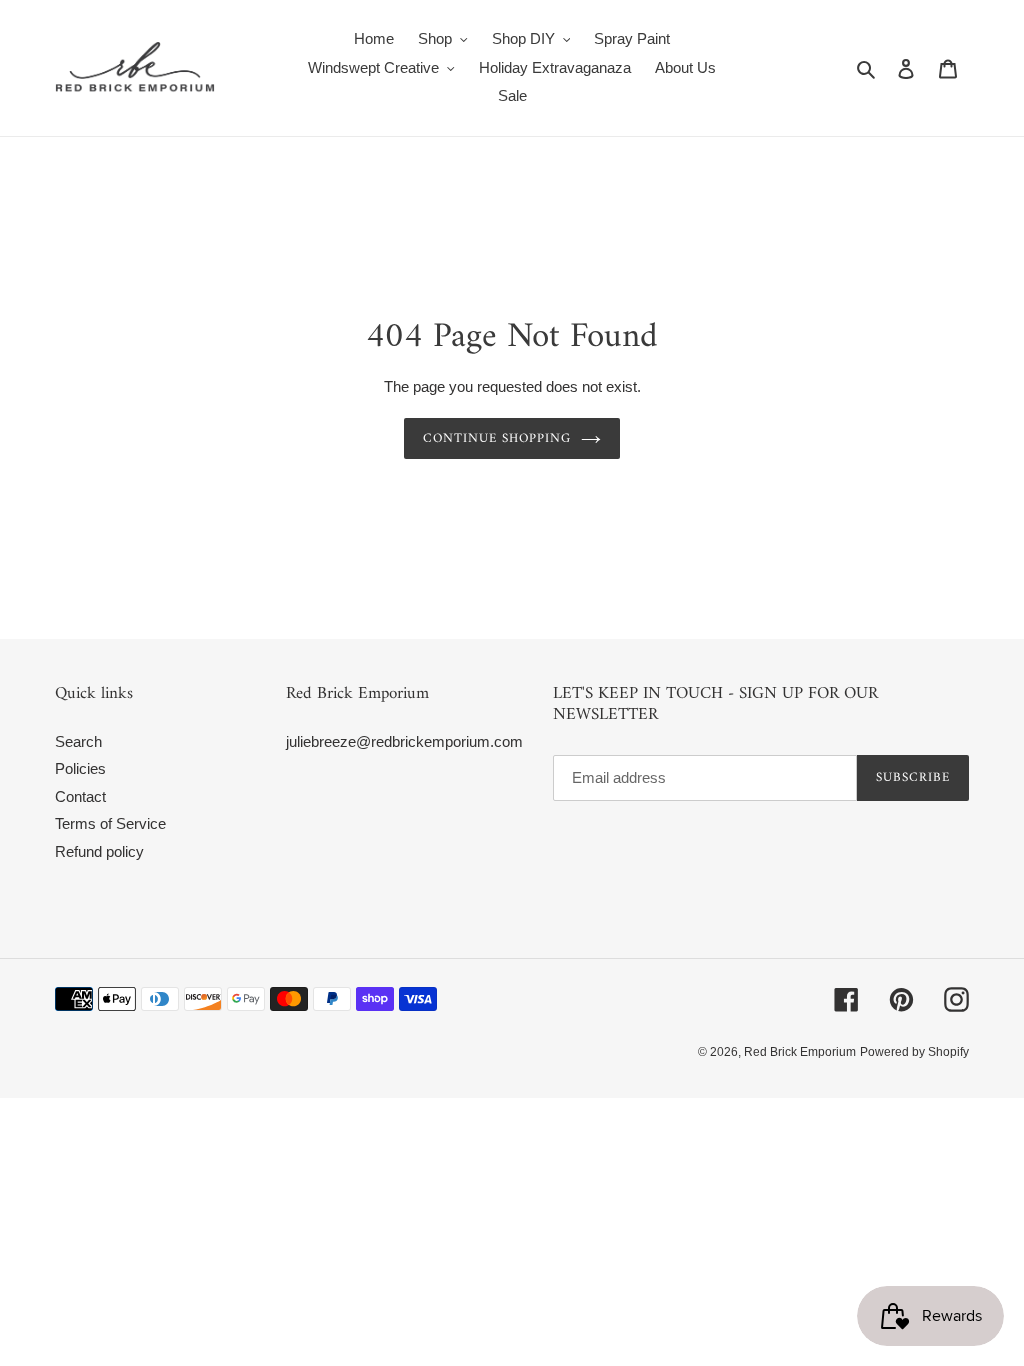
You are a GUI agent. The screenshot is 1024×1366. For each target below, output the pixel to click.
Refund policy (99, 851)
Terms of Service (110, 823)
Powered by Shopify (914, 1052)
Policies (80, 768)
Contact (80, 796)
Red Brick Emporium (800, 1052)
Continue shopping (497, 438)
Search (78, 741)
